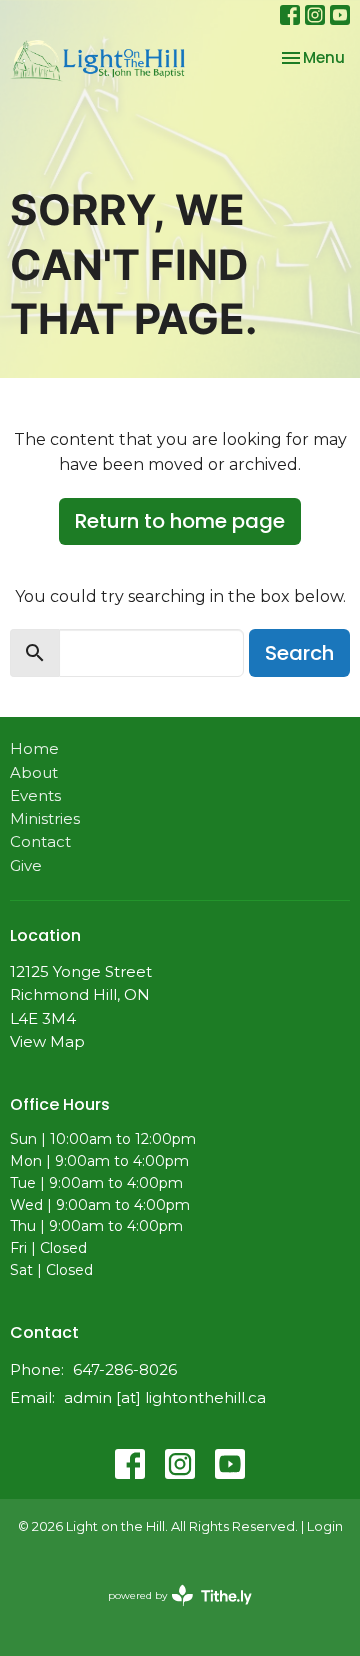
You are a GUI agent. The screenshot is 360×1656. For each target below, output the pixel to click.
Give (26, 865)
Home (34, 748)
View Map (47, 1041)
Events (35, 795)
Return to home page (180, 521)
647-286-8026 (125, 1369)
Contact (40, 841)
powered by (170, 1612)
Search (299, 653)
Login (325, 1526)
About (34, 772)
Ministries (45, 818)
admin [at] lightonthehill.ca (165, 1397)
